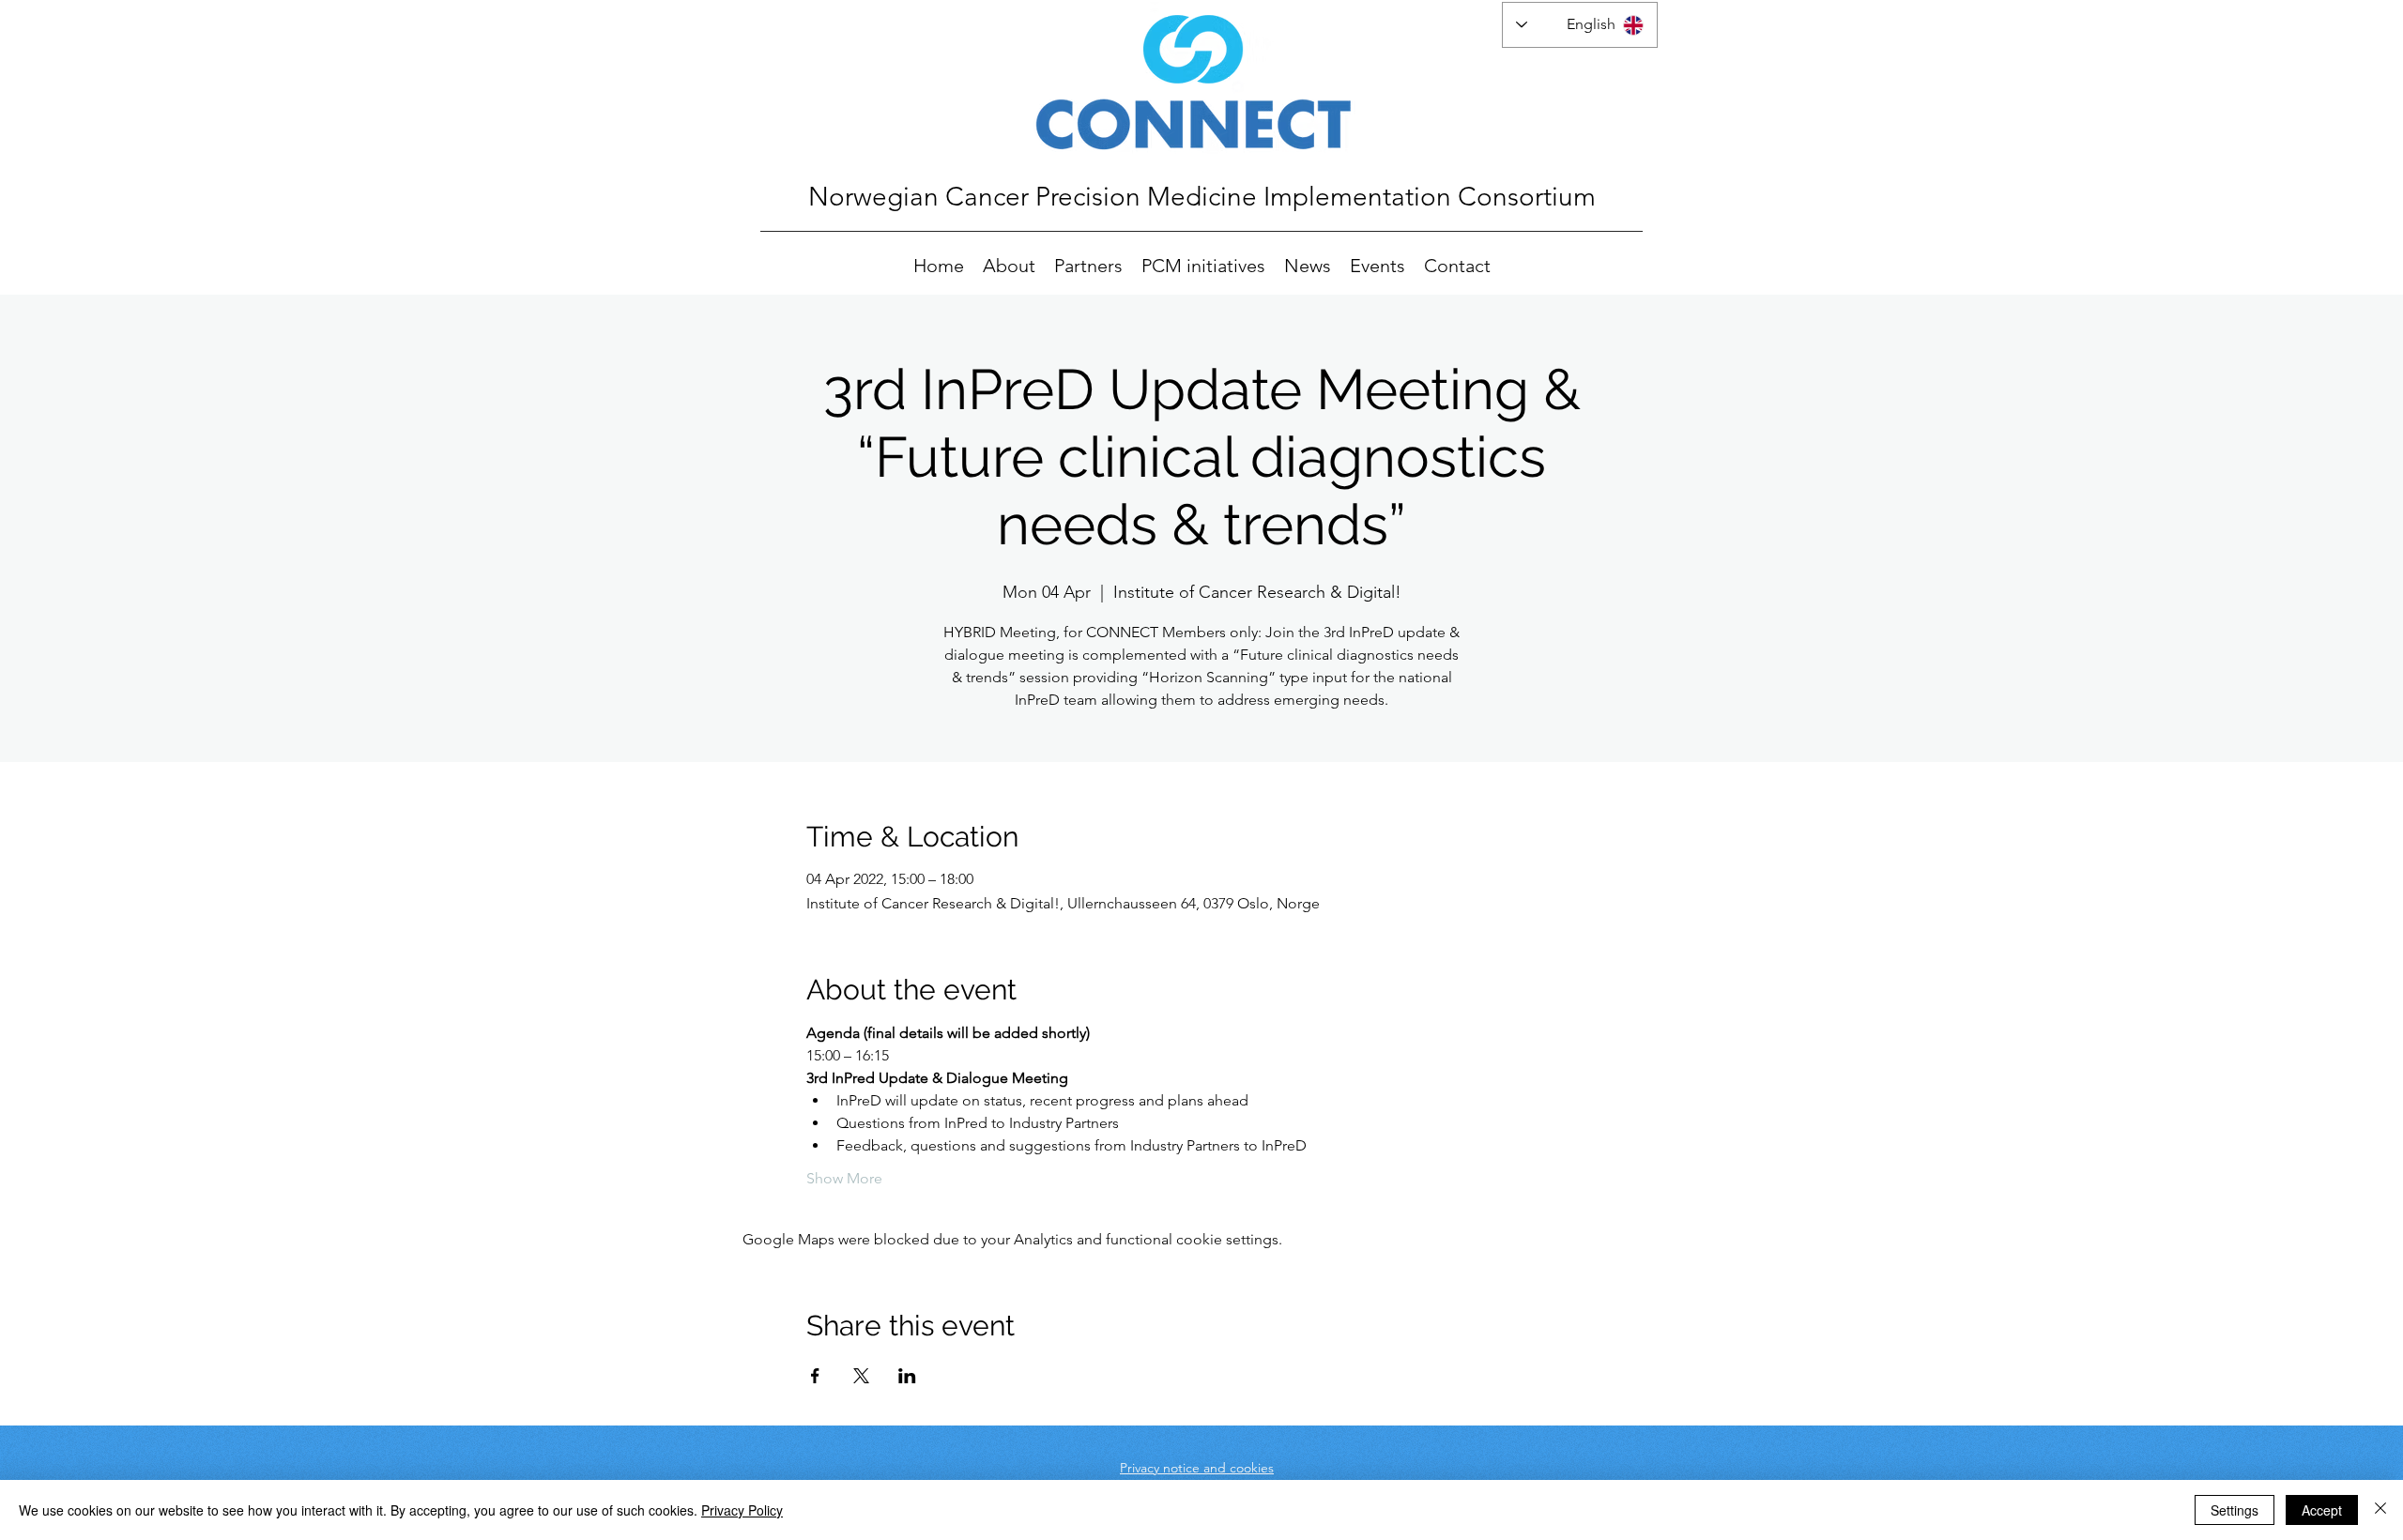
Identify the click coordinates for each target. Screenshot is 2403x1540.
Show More (844, 1178)
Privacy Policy (742, 1510)
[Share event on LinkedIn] (907, 1376)
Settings (2235, 1510)
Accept (2322, 1510)
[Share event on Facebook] (815, 1376)
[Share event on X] (861, 1376)
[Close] (2380, 1510)
